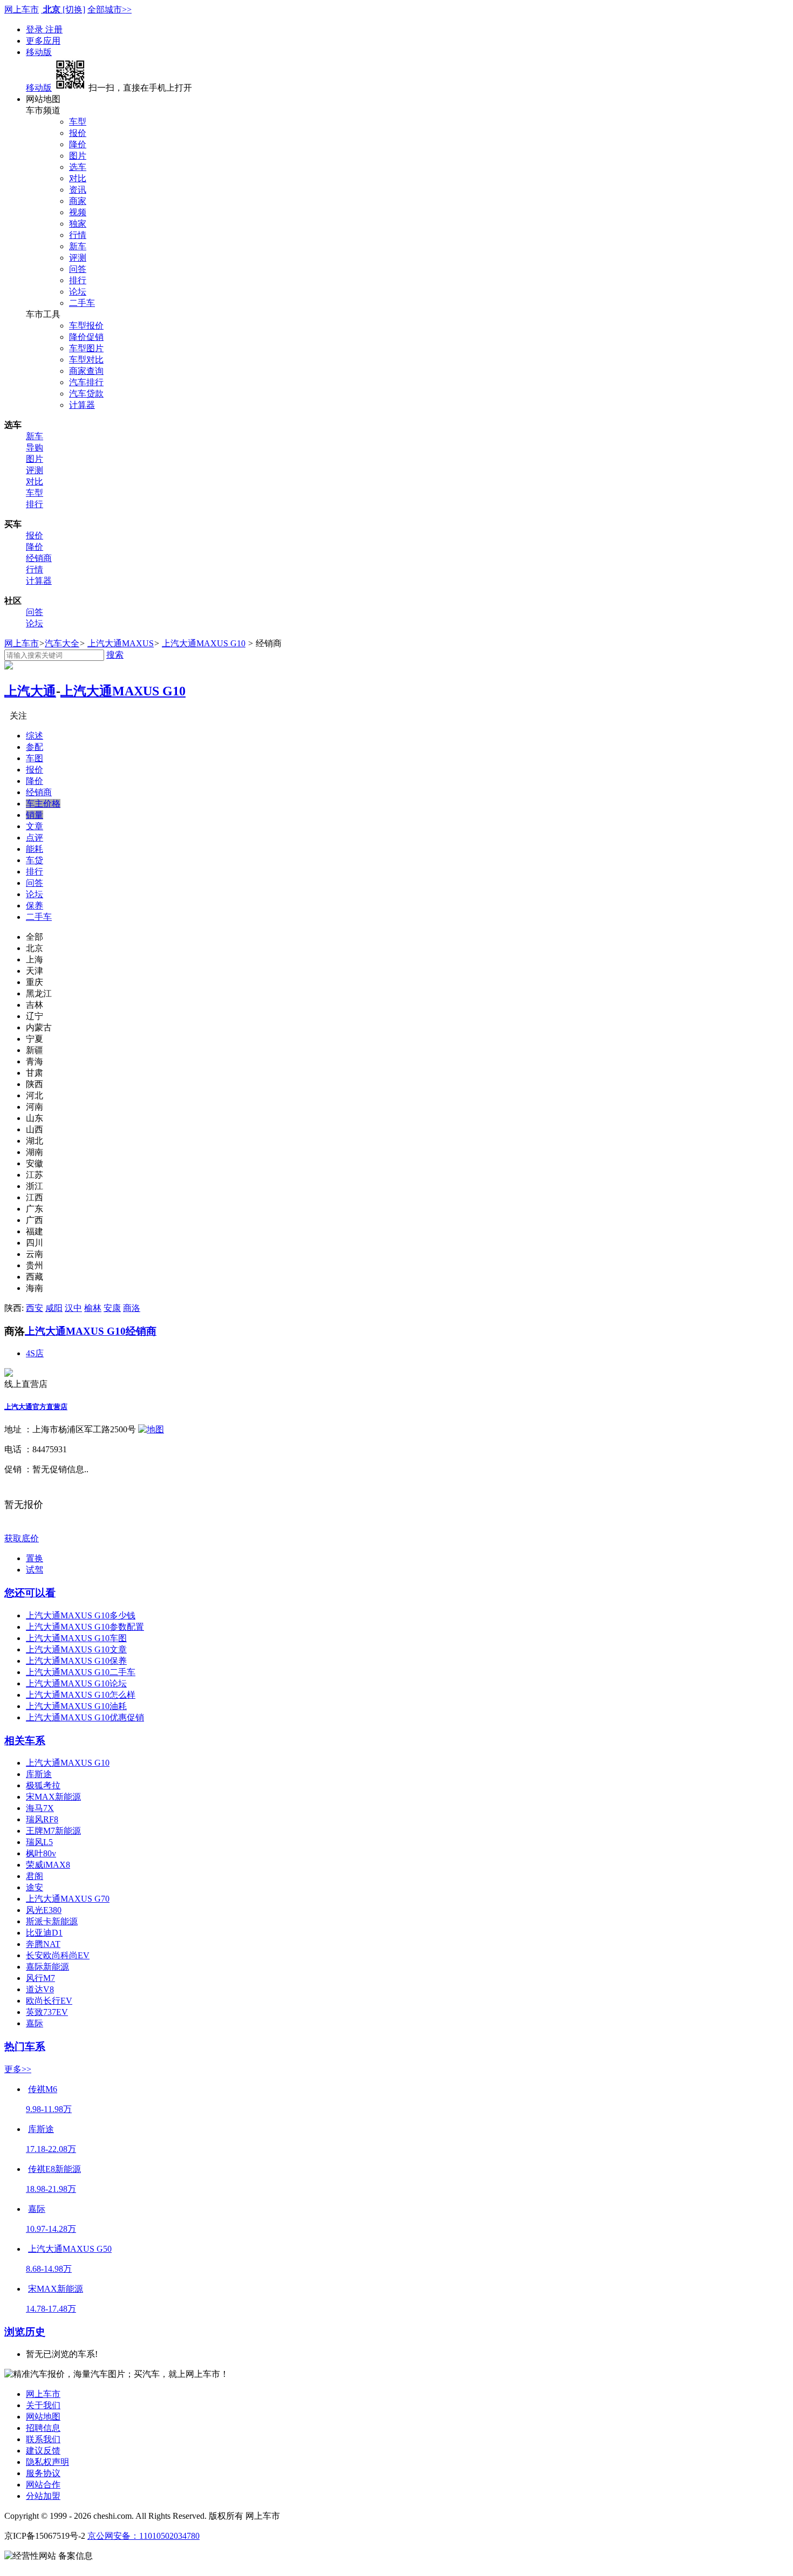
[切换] (74, 9)
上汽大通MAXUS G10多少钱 (81, 1615)
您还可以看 (30, 1593)
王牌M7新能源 (53, 1831)
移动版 (39, 52)
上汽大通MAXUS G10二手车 (81, 1672)
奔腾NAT (43, 1944)
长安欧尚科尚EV (58, 1955)
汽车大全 (62, 643)
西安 (35, 1308)
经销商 (39, 558)
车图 (35, 758)
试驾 (35, 1570)
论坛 (78, 292)
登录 (36, 29)
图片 (78, 156)
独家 (78, 224)
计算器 (82, 405)
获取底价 (22, 1538)
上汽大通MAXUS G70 (68, 1899)
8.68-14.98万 (49, 2269)
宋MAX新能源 (53, 1797)
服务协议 (43, 2473)
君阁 (35, 1876)
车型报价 (86, 326)
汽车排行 (86, 382)
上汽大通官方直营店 (36, 1407)
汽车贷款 (86, 394)
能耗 (35, 849)
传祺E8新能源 (54, 2169)
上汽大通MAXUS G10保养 (76, 1661)
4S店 (35, 1353)
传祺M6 (43, 2089)
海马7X (40, 1808)
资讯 (78, 190)
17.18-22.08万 (51, 2149)
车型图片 (86, 348)
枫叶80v (41, 1853)
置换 (35, 1558)
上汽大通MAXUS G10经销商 (91, 1331)
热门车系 (25, 2047)
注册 (54, 29)
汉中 (73, 1308)
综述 (35, 736)
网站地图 (43, 2417)
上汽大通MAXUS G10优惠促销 (85, 1717)
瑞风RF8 (42, 1819)
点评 (35, 838)
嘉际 (35, 2023)
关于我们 (43, 2405)
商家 (78, 201)
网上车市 (22, 9)
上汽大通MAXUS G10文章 (76, 1649)
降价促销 (86, 337)
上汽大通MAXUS (121, 643)
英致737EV (47, 2012)
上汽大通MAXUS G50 (70, 2249)
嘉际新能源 (47, 1967)
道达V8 (40, 1989)
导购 (35, 447)
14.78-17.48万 (51, 2309)
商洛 (132, 1308)
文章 (35, 826)
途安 (35, 1887)
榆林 (93, 1308)
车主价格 (43, 804)
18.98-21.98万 (51, 2189)
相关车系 (25, 1741)
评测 (78, 258)
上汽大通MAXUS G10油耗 (76, 1706)
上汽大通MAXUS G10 (204, 643)
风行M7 (40, 1978)
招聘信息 (43, 2428)
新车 (78, 246)
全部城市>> (110, 9)
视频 (78, 212)
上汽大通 (30, 691)
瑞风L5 (39, 1842)
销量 (35, 815)
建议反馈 (43, 2451)
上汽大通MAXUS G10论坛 (76, 1683)
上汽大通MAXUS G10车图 (76, 1638)
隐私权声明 (47, 2462)
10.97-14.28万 (51, 2229)
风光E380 (44, 1910)
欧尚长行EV (49, 2001)
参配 (35, 747)
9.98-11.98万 (49, 2109)
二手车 (82, 303)
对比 (78, 178)
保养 (35, 906)
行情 (78, 235)
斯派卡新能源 (52, 1921)
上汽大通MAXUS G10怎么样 (81, 1695)
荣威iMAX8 (48, 1865)
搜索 (115, 655)
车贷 (35, 860)
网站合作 (43, 2485)
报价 (78, 133)
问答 (78, 269)
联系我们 (43, 2439)
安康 (112, 1308)
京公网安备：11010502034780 (143, 2536)
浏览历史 (25, 2332)
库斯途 (39, 1774)
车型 (78, 122)
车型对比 (86, 360)
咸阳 (54, 1308)
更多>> (18, 2069)
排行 (78, 280)
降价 (78, 144)
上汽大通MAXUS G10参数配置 (85, 1627)
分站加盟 (43, 2496)
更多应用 (43, 41)
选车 (78, 167)
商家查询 (86, 371)
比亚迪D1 (44, 1933)
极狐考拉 (43, 1785)
